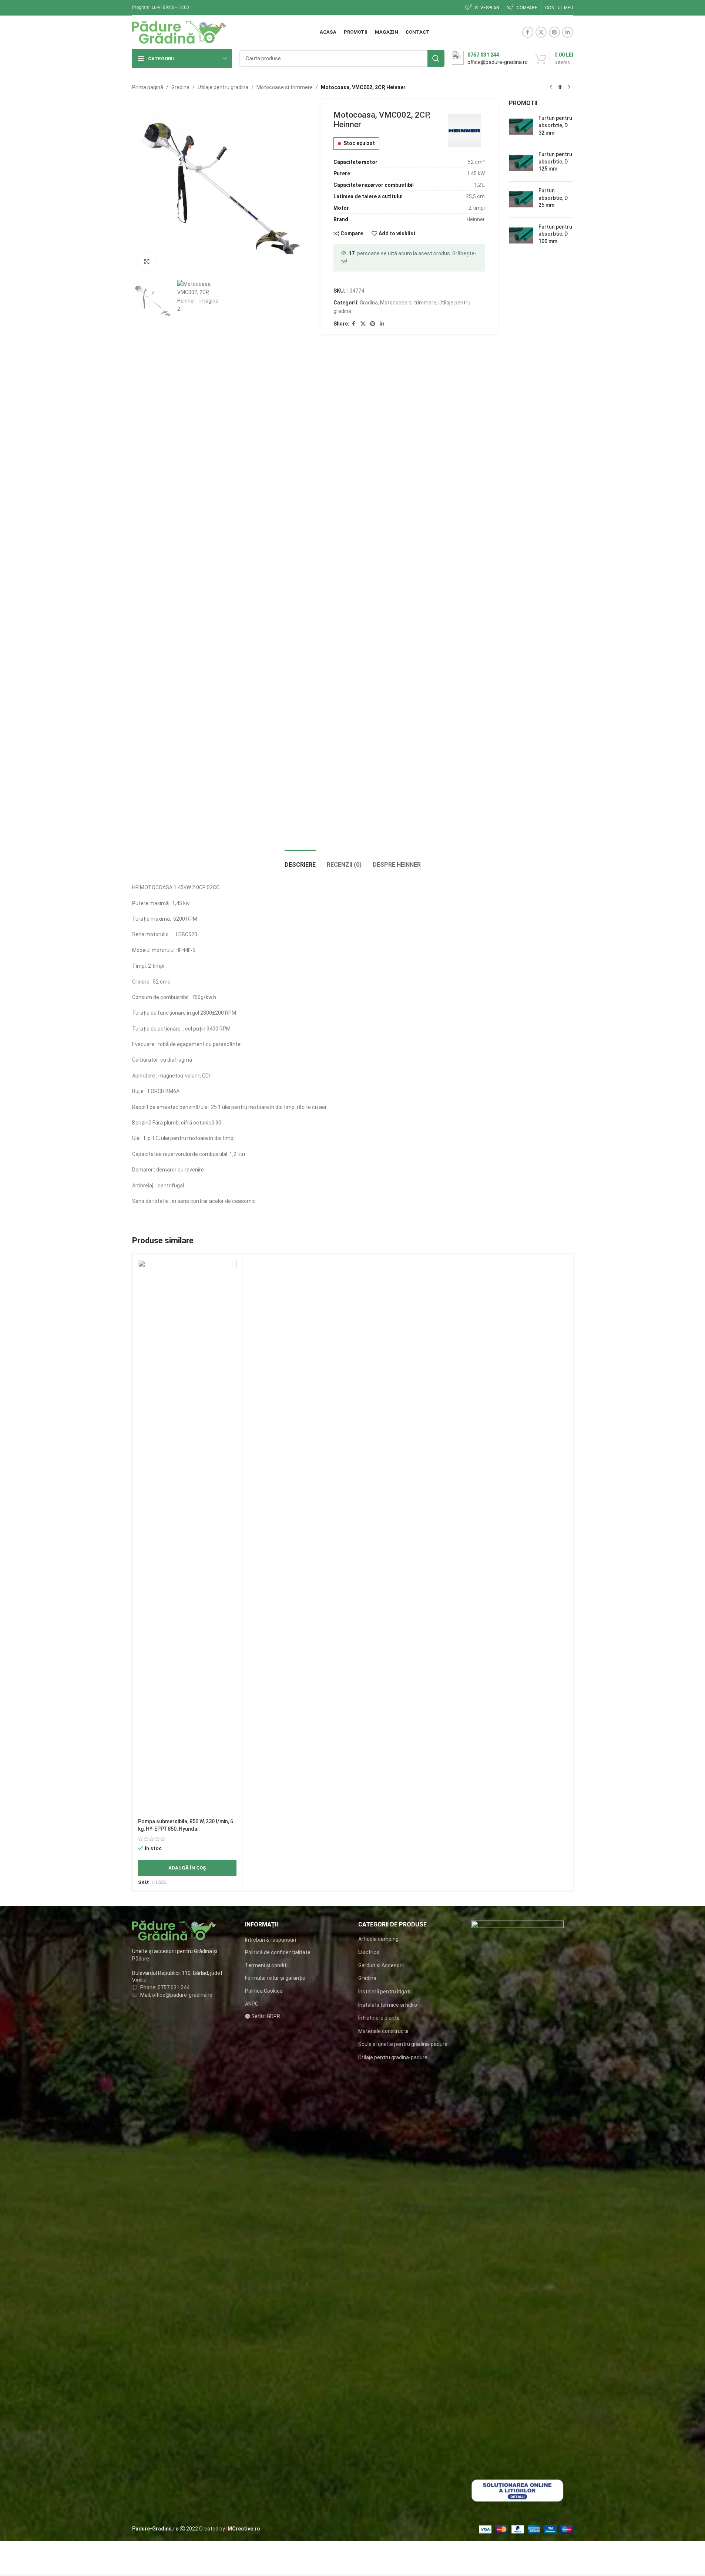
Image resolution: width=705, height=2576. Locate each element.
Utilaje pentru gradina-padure (393, 2057)
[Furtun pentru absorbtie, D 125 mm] (521, 163)
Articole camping (378, 1939)
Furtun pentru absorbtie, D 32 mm (555, 125)
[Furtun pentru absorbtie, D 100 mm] (521, 236)
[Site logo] (180, 32)
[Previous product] (551, 87)
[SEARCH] (436, 58)
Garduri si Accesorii (381, 1965)
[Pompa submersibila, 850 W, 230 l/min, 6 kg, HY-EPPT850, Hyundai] (187, 1537)
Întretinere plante (379, 2018)
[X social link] (541, 32)
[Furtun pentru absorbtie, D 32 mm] (521, 127)
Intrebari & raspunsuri (271, 1940)
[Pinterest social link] (554, 32)
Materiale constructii (383, 2031)
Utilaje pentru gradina (223, 87)
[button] (187, 1868)
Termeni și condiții (267, 1965)
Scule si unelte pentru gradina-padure (403, 2044)
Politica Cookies (264, 1991)
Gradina (180, 87)
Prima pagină (148, 87)
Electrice (369, 1952)
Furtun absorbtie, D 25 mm (553, 198)
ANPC (252, 2004)
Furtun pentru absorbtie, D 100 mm (555, 234)
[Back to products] (560, 87)
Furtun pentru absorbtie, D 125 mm (555, 161)
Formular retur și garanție (275, 1978)
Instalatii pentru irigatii (385, 1992)
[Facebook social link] (528, 32)
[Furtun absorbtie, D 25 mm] (521, 200)
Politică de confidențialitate (278, 1952)
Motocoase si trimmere (285, 87)
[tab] (300, 861)
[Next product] (569, 87)
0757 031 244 (174, 1987)
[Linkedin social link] (568, 32)
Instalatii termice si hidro (388, 2005)
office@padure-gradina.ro (183, 1995)
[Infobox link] (490, 58)
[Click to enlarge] (147, 262)
